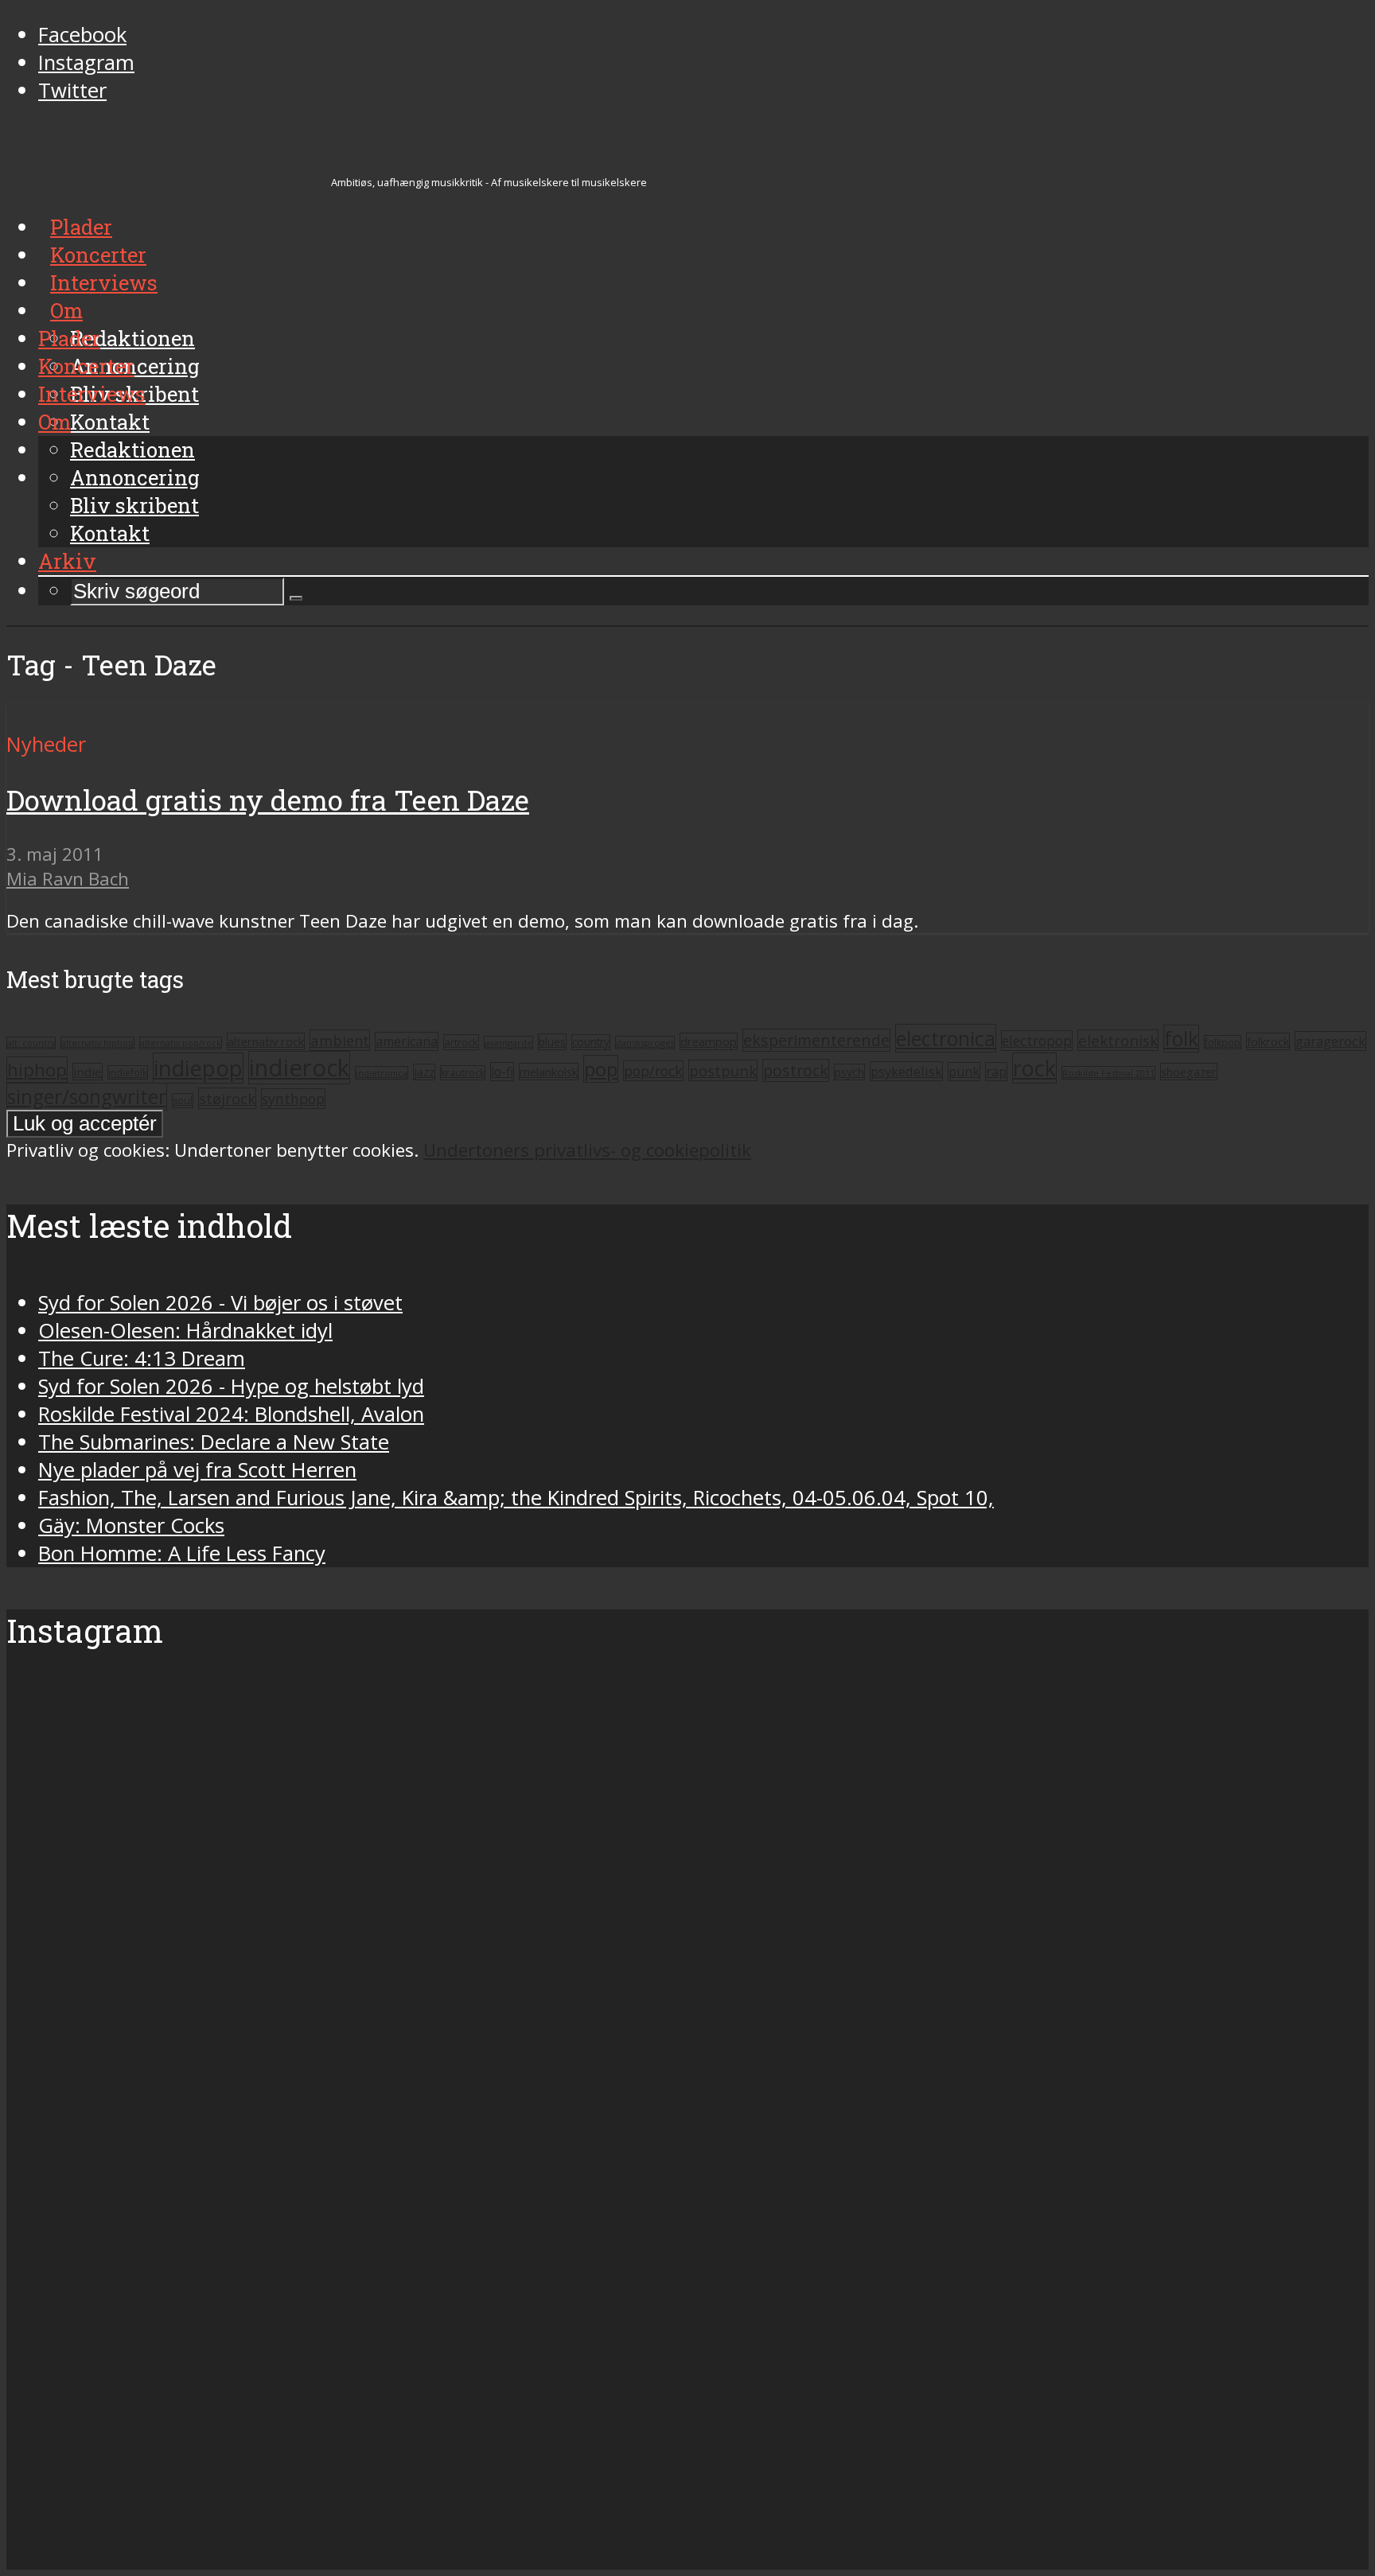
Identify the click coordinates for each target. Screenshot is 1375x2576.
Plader (69, 338)
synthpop (293, 1099)
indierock (299, 1068)
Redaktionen (132, 449)
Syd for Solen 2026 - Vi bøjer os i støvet (220, 1303)
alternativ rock (266, 1041)
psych (849, 1072)
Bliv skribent (134, 505)
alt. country (31, 1043)
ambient (340, 1040)
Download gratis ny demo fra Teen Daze (268, 800)
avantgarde (508, 1043)
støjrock (227, 1098)
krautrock (463, 1073)
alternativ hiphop (97, 1043)
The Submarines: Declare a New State (214, 1442)
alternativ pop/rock (181, 1043)
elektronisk (1118, 1040)
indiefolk (128, 1072)
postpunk (723, 1070)
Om (55, 422)
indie (88, 1072)
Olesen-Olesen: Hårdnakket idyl (185, 1331)
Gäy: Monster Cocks (131, 1525)
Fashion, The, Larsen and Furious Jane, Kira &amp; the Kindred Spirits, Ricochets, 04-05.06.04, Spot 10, (516, 1498)
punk (964, 1072)
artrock (461, 1042)
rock (1034, 1068)
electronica (946, 1038)
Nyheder (46, 744)
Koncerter (86, 366)
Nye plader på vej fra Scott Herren (197, 1470)
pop (601, 1069)
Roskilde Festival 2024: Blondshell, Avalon (231, 1414)
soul (183, 1101)
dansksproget (645, 1043)
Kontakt (110, 533)
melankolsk (549, 1072)
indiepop (198, 1068)
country (591, 1042)
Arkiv (67, 561)
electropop (1037, 1041)
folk (1181, 1039)
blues (552, 1042)
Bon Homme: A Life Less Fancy (182, 1553)
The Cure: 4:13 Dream (142, 1358)
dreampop (709, 1041)
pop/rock (653, 1071)
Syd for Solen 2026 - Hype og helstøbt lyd (231, 1386)
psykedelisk (906, 1071)
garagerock (1330, 1041)
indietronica (382, 1073)
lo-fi (502, 1072)
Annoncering (135, 477)
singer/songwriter (87, 1097)
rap (996, 1072)
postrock (796, 1070)
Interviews (92, 394)
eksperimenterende (816, 1040)
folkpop (1223, 1042)
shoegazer (1189, 1072)
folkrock (1268, 1041)
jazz (424, 1072)
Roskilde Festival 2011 (1108, 1073)
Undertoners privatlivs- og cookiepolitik (587, 1150)
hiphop (37, 1070)
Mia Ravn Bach (68, 879)
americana (407, 1041)
